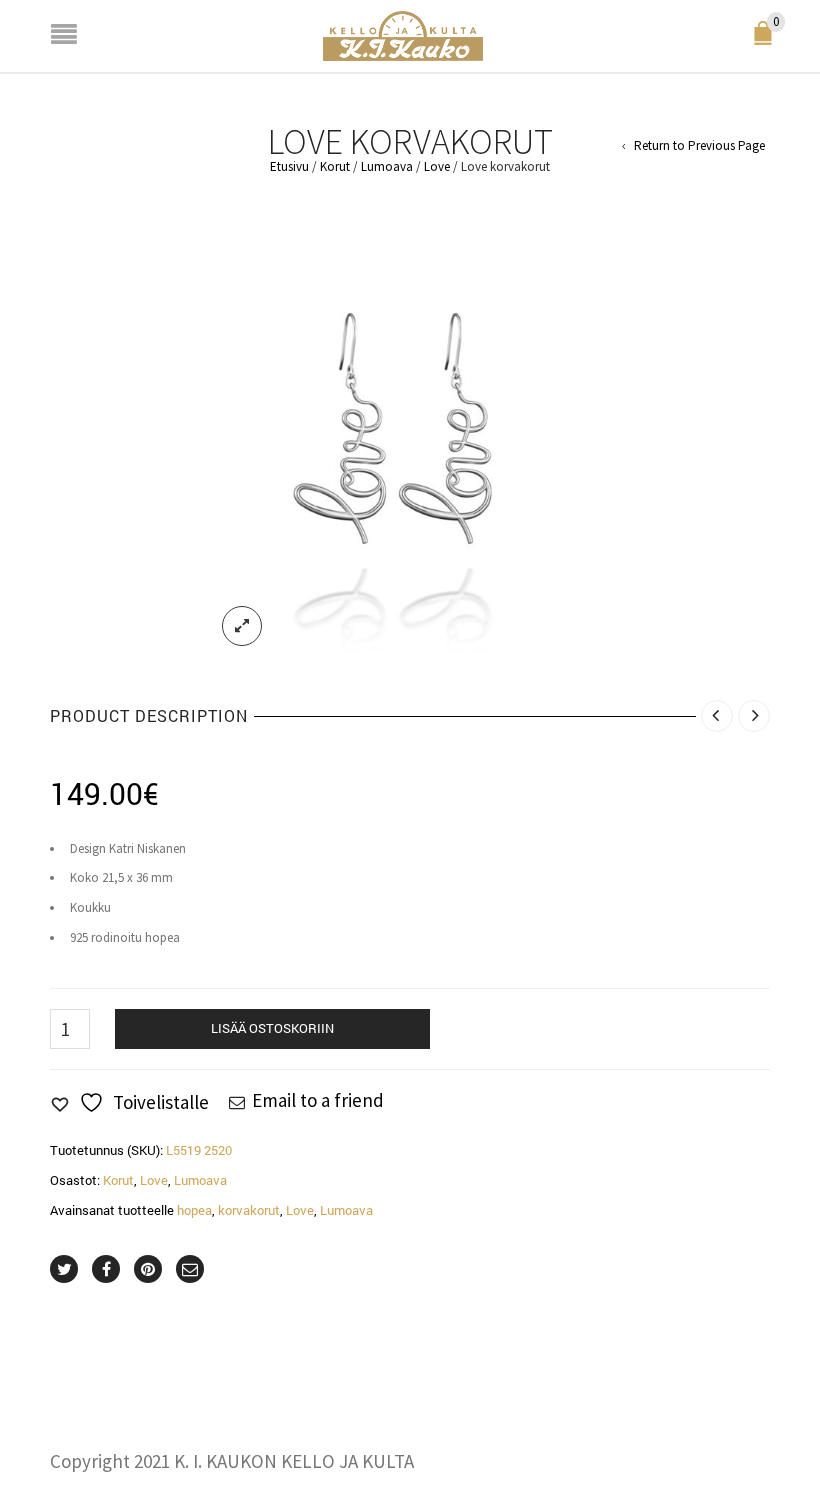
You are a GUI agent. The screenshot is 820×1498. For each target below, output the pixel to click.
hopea (194, 1210)
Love (437, 166)
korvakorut (249, 1210)
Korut (335, 166)
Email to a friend (318, 1100)
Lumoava (387, 166)
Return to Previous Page (699, 146)
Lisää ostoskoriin (272, 1028)
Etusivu (289, 166)
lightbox (242, 626)
